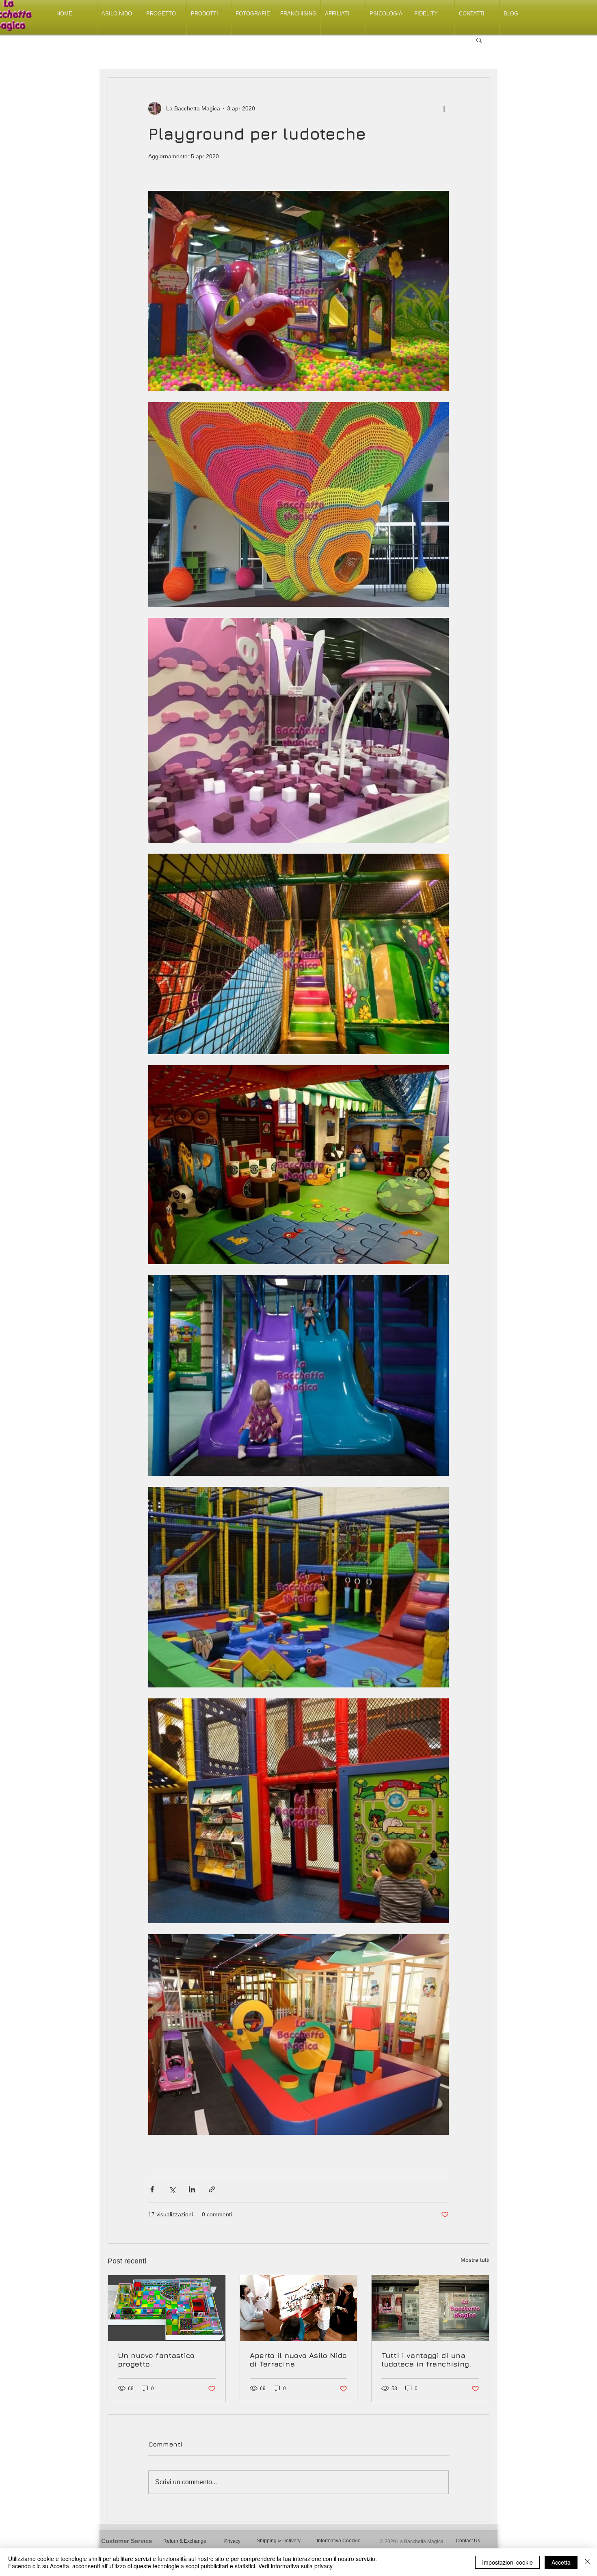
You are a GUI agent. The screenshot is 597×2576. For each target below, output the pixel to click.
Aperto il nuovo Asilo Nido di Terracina (298, 2360)
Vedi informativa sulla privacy (295, 2566)
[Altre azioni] (444, 108)
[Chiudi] (587, 2562)
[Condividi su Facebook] (152, 2189)
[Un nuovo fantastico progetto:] (167, 2308)
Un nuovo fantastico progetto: (156, 2360)
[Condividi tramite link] (212, 2189)
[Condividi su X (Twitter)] (172, 2189)
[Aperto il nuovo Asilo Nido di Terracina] (299, 2308)
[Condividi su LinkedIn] (192, 2189)
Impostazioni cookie (507, 2562)
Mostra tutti (475, 2260)
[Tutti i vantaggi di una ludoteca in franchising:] (430, 2308)
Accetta (561, 2562)
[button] (479, 40)
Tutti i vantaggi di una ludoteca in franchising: (426, 2360)
